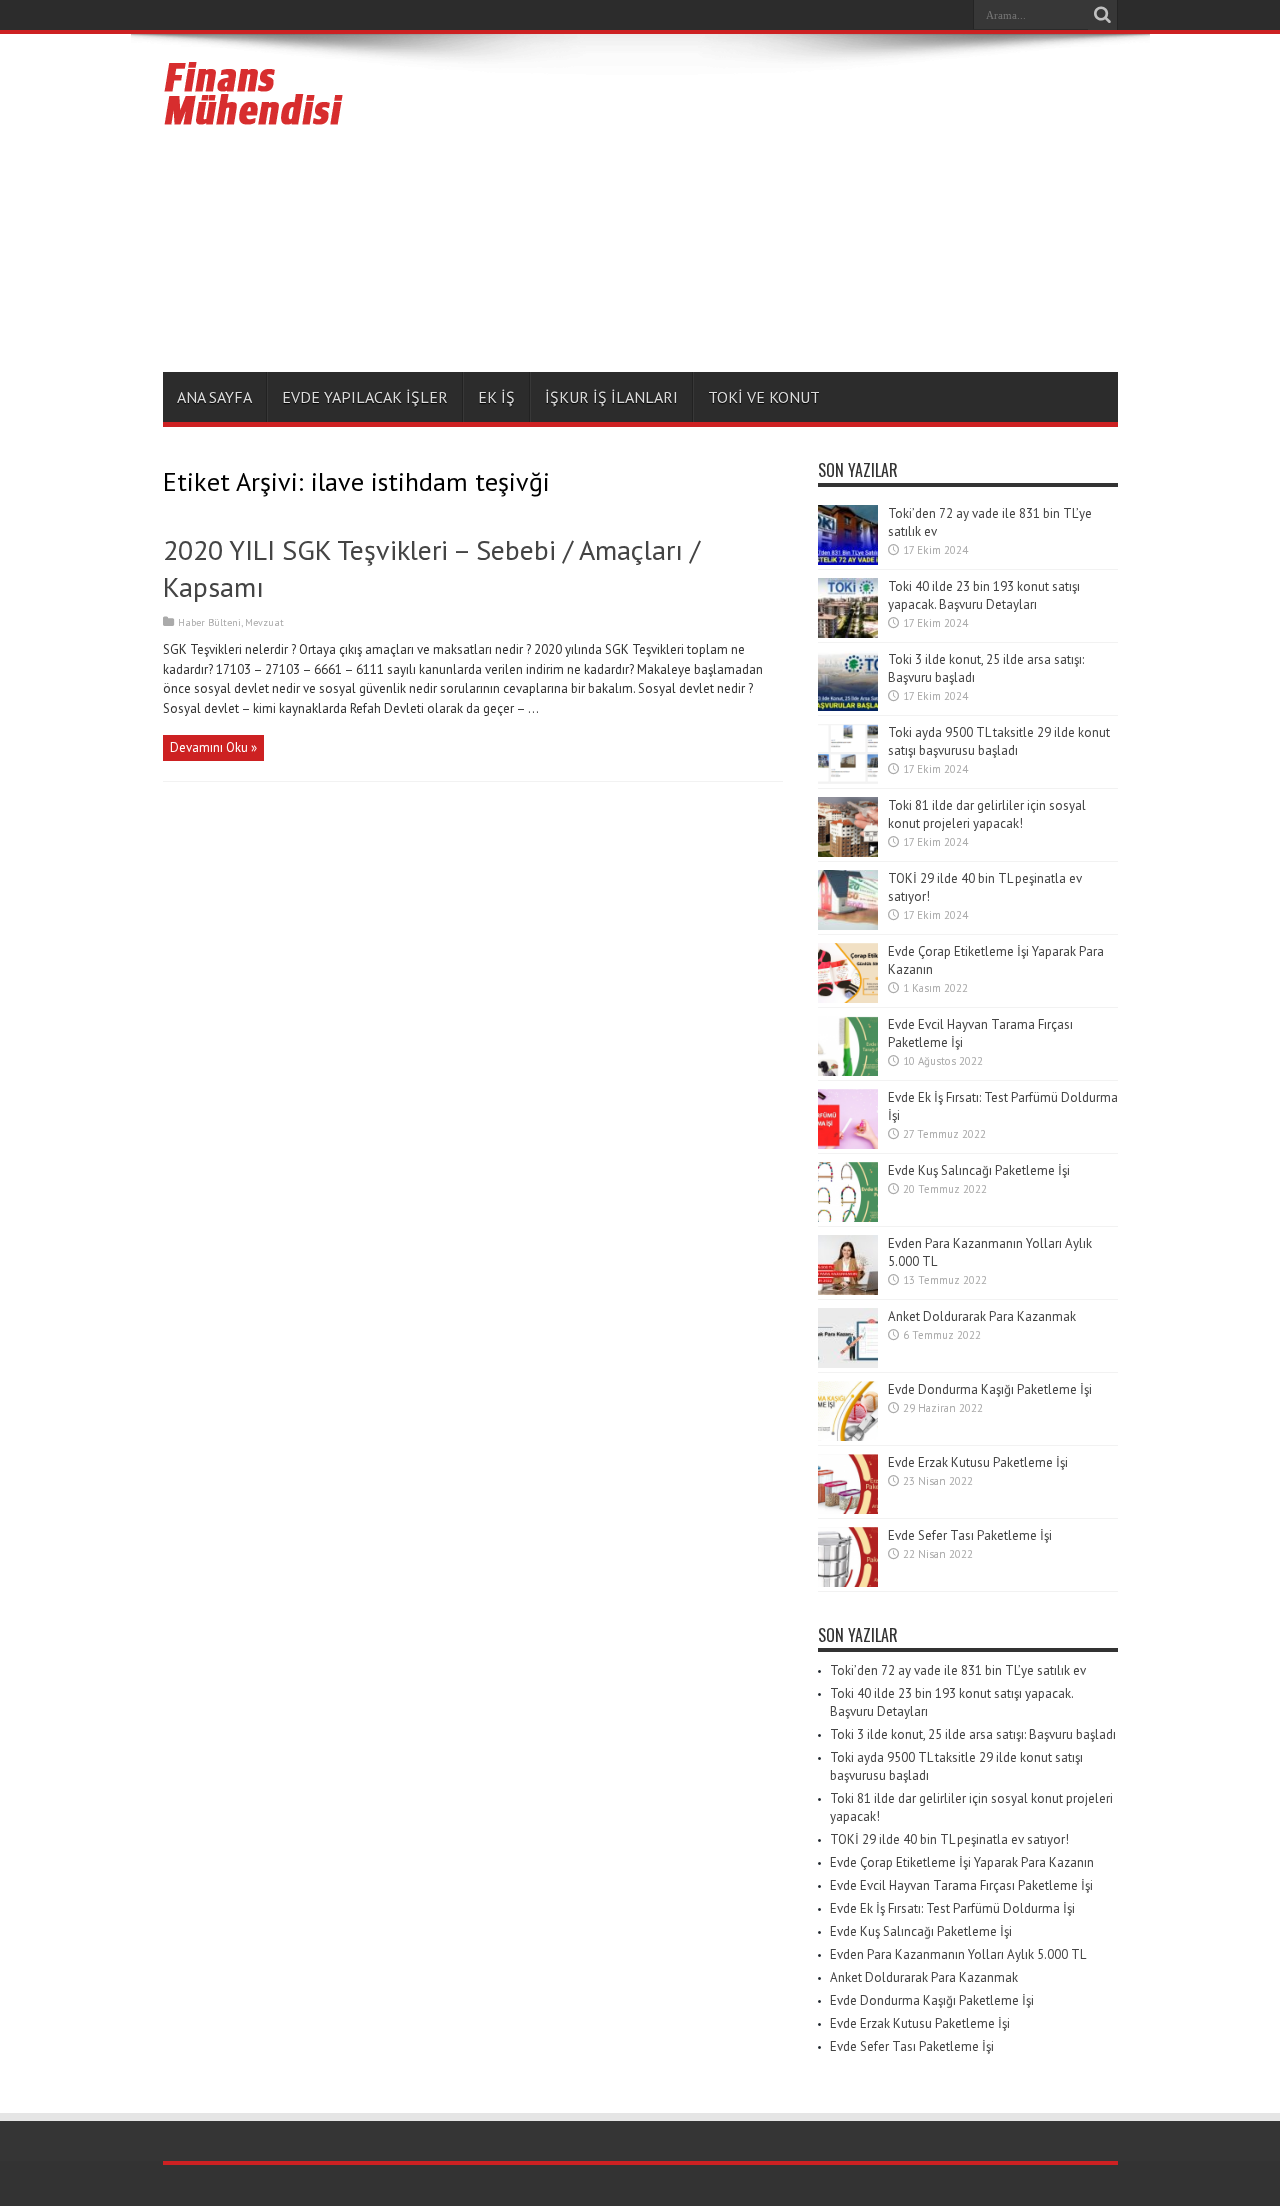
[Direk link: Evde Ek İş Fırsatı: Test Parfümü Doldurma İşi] (848, 1144)
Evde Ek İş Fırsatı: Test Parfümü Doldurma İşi (952, 1908)
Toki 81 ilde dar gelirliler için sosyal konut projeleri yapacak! (987, 814)
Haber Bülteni (209, 622)
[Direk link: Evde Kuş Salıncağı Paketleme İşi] (848, 1217)
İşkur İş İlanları (611, 397)
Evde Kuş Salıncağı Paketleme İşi (979, 1170)
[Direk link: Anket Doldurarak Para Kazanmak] (848, 1363)
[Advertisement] (754, 207)
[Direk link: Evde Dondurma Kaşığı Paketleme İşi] (848, 1436)
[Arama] (1103, 15)
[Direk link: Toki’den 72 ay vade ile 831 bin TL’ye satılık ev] (848, 560)
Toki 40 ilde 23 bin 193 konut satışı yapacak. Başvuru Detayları (984, 595)
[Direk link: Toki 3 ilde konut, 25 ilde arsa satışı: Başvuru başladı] (848, 706)
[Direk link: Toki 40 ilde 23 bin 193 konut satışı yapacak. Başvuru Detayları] (848, 633)
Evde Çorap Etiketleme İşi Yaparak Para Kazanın (962, 1862)
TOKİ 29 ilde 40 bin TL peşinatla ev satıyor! (949, 1839)
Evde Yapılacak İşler (365, 397)
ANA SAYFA (214, 397)
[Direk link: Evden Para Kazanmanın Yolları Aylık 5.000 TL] (848, 1290)
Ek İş (496, 397)
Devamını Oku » (213, 747)
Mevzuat (264, 622)
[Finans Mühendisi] (254, 117)
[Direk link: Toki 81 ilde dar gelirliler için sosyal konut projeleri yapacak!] (848, 852)
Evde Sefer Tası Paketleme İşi (970, 1535)
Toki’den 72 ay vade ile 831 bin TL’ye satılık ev (958, 1670)
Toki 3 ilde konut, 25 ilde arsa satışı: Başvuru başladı (973, 1734)
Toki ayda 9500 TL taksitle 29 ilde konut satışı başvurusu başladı (999, 741)
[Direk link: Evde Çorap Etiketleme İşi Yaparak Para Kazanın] (848, 998)
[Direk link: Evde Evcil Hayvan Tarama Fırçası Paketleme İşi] (848, 1071)
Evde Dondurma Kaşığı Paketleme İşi (990, 1389)
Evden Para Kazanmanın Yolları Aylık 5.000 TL (958, 1954)
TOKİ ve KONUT (764, 397)
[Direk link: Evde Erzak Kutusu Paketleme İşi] (848, 1509)
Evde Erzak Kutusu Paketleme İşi (978, 1462)
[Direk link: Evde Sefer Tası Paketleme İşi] (848, 1582)
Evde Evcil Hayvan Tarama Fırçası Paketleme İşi (961, 1885)
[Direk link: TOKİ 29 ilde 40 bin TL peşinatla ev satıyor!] (848, 925)
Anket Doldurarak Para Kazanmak (982, 1316)
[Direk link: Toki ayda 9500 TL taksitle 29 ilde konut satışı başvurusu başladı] (848, 779)
